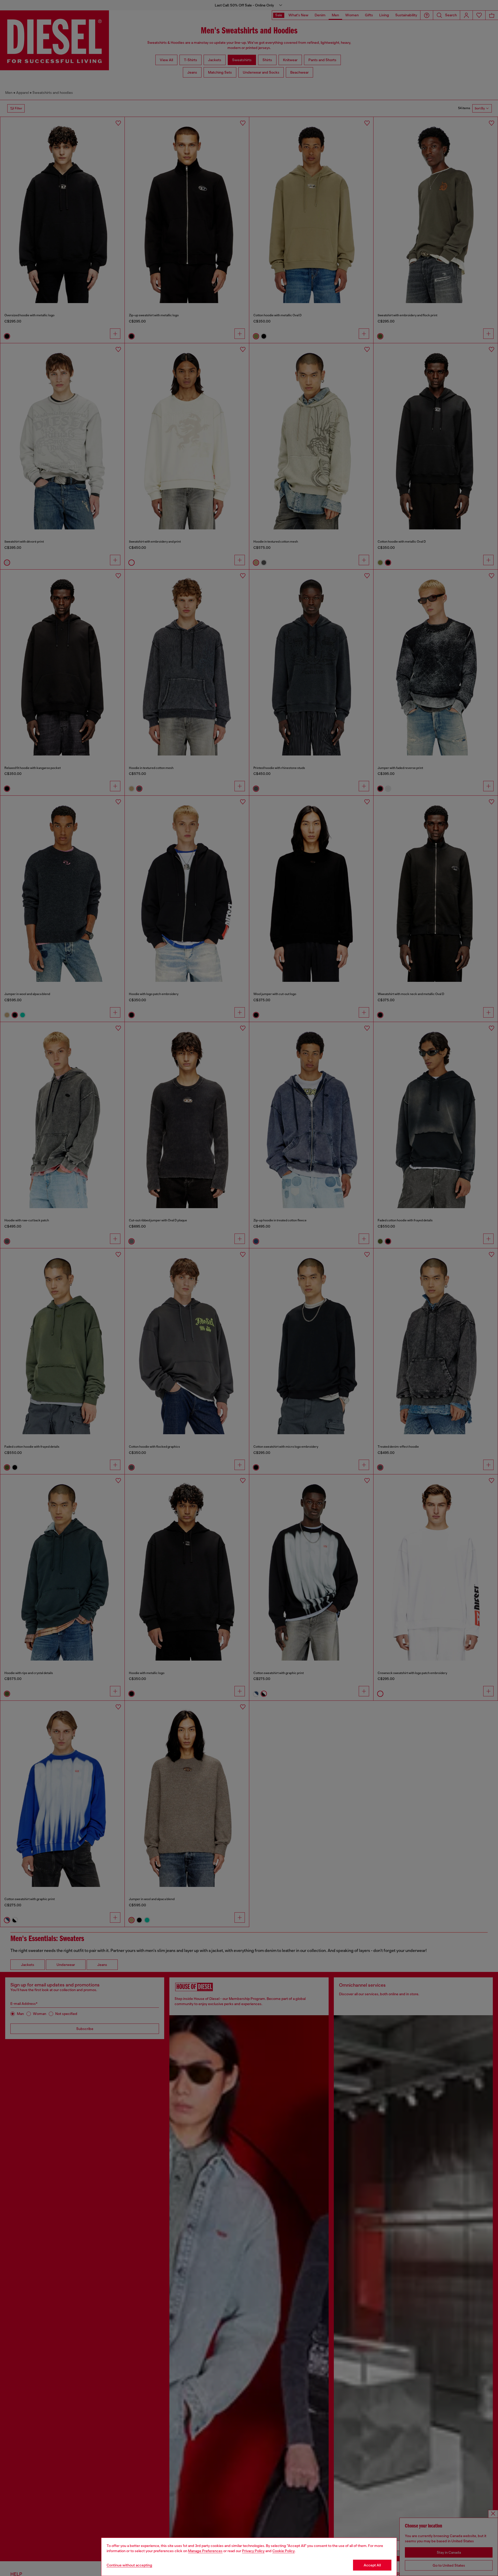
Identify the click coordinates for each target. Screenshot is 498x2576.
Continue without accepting (129, 2565)
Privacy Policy (253, 2551)
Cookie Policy (283, 2551)
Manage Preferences (205, 2551)
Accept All (372, 2565)
